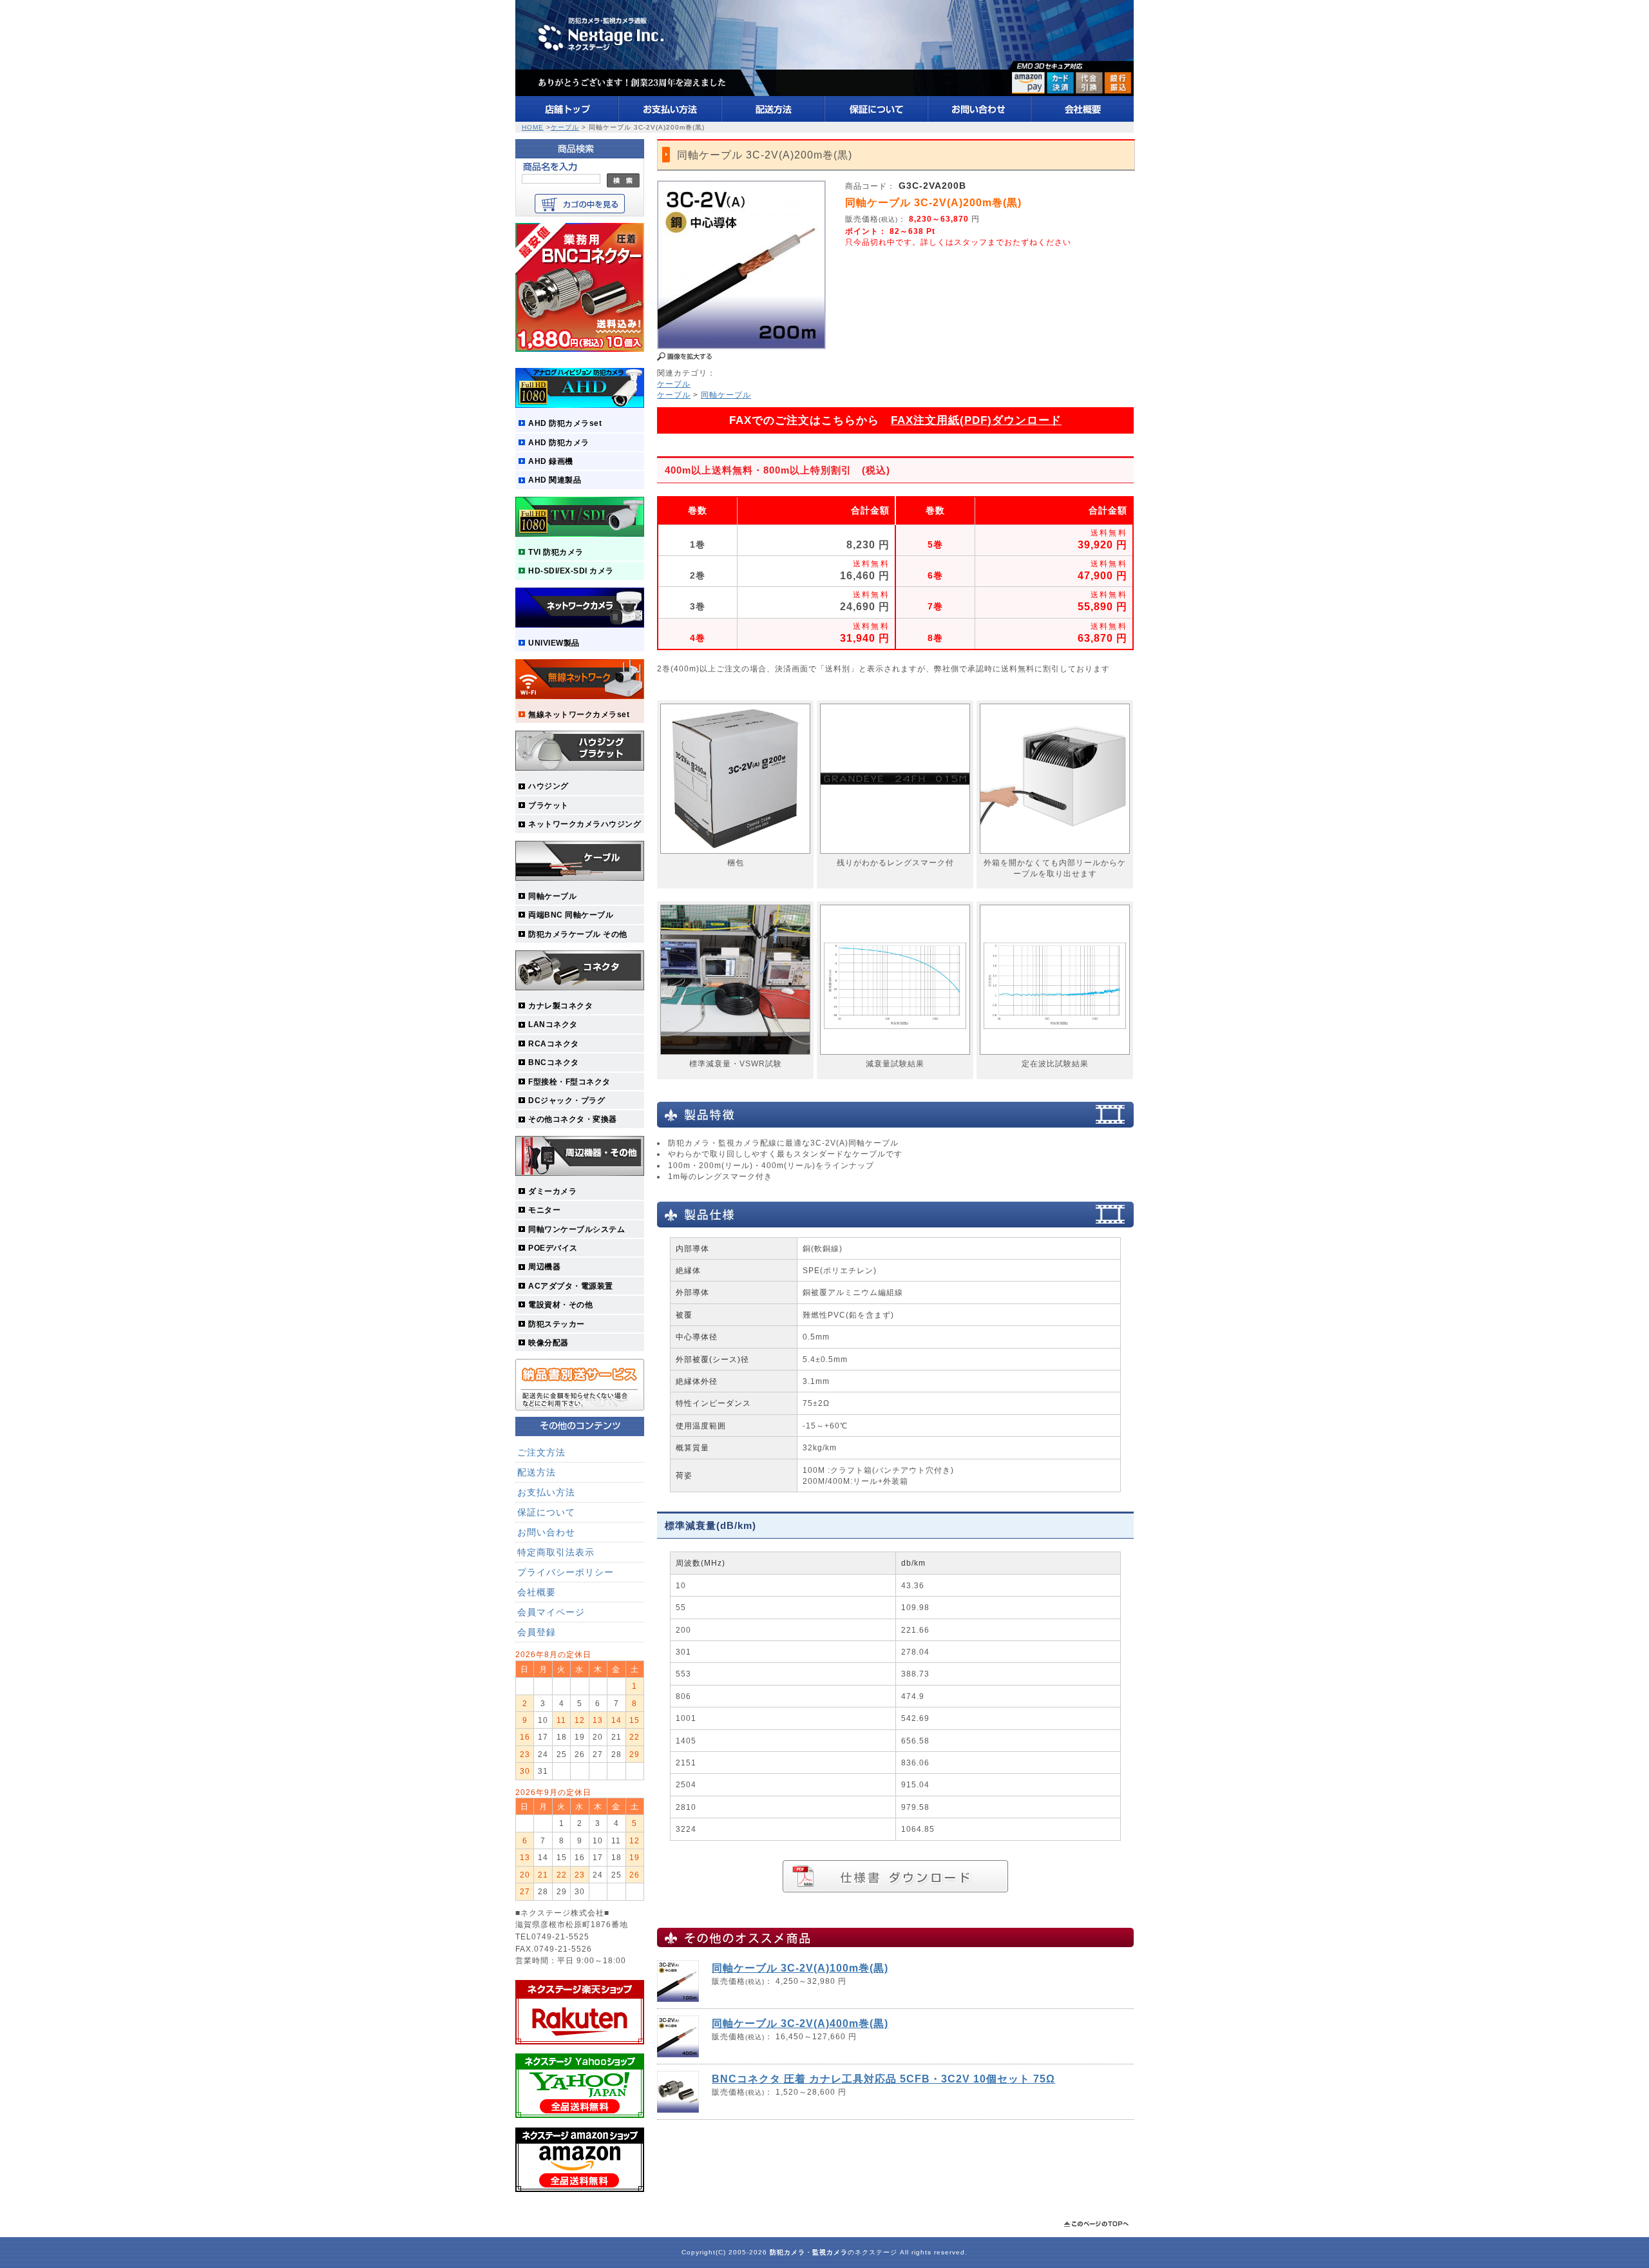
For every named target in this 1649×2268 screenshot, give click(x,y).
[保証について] (877, 119)
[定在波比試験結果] (1055, 1055)
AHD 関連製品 (555, 480)
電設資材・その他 (560, 1304)
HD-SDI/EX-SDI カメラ (571, 571)
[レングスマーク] (895, 854)
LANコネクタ (553, 1024)
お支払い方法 (546, 1492)
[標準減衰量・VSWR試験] (735, 1055)
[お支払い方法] (671, 119)
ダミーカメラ (552, 1191)
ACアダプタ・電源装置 (571, 1286)
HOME (533, 127)
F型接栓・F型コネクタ (569, 1081)
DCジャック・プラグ (567, 1100)
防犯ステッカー (557, 1324)
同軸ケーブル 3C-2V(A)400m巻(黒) (800, 2023)
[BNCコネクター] (580, 349)
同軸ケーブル (552, 896)
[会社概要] (1082, 119)
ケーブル (565, 127)
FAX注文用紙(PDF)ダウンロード (976, 420)
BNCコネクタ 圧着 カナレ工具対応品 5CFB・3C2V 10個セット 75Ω (883, 2079)
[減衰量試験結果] (895, 1055)
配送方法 (537, 1472)
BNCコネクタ (554, 1062)
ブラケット (548, 805)
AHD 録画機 (551, 461)
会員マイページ (551, 1612)
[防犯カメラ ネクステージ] (824, 93)
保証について (546, 1512)
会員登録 (537, 1632)
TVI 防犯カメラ (556, 552)
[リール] (1055, 854)
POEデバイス (553, 1248)
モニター (544, 1210)
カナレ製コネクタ (560, 1005)
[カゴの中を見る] (580, 210)
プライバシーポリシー (566, 1572)
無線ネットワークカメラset (579, 714)
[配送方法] (774, 119)
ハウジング (548, 786)
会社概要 (537, 1592)
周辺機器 (544, 1266)
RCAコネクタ (554, 1043)
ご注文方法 (541, 1452)
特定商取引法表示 (556, 1552)
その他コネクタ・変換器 (573, 1119)
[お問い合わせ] (980, 119)
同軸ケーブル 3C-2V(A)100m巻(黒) (800, 1968)
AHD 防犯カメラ (559, 442)
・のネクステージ (834, 2252)
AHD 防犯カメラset (565, 423)
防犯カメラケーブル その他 (578, 934)
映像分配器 (548, 1342)
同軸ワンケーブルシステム (577, 1229)
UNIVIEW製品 (554, 643)
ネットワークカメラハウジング (585, 824)
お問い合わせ (546, 1532)
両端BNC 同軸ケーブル (571, 915)
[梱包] (735, 854)
